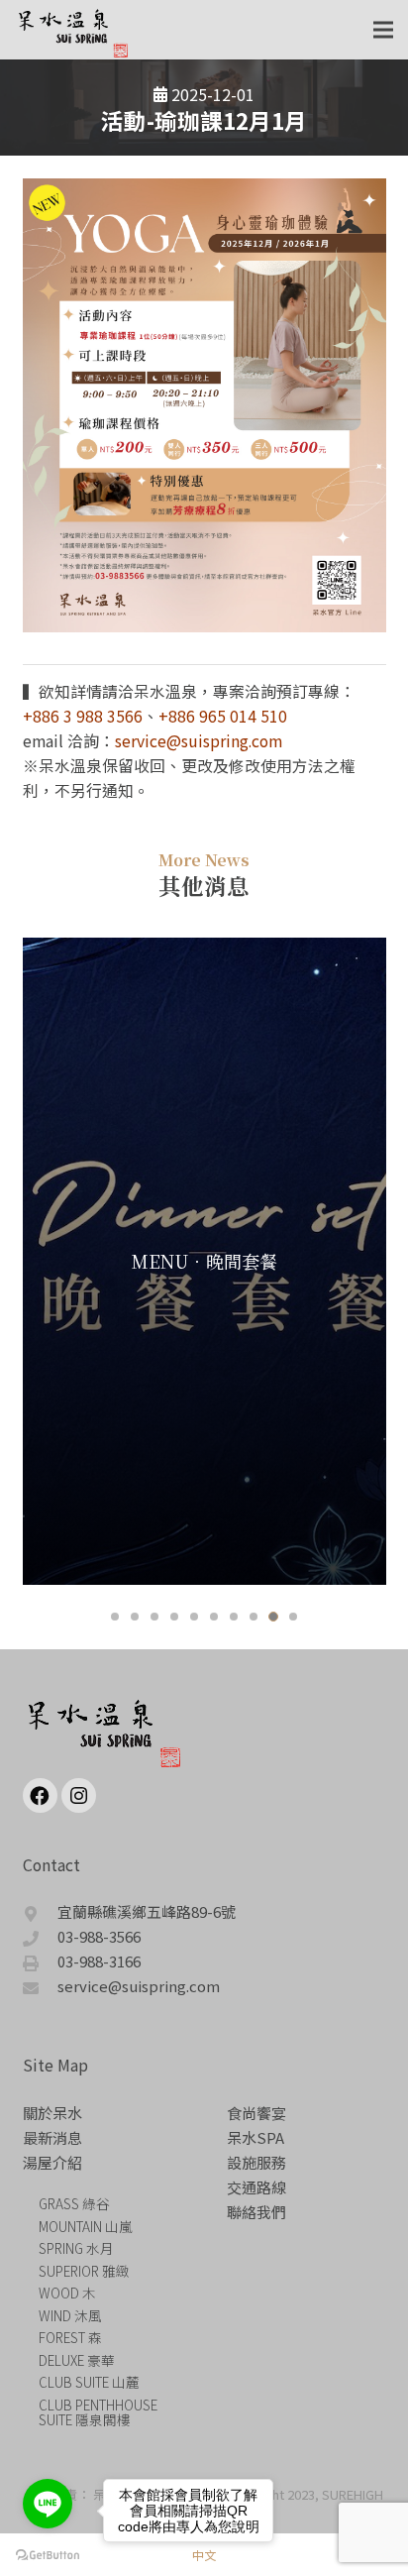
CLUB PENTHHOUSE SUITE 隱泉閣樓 (98, 2412)
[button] (115, 1617)
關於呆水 (52, 2113)
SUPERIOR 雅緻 (84, 2271)
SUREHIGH (353, 2494)
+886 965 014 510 (223, 716)
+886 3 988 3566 (83, 716)
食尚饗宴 (256, 2113)
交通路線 (256, 2187)
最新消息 (52, 2137)
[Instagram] (79, 1795)
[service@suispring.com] (41, 1986)
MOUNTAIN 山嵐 (86, 2226)
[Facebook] (40, 1795)
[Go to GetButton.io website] (48, 2556)
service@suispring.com (199, 741)
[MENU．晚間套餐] (204, 1261)
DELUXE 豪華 (77, 2360)
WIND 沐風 (70, 2315)
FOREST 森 (70, 2337)
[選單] (383, 30)
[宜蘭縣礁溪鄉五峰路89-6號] (41, 1911)
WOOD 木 (67, 2293)
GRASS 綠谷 (74, 2203)
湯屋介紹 (52, 2162)
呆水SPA (255, 2137)
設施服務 (256, 2162)
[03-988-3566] (41, 1936)
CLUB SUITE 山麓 (89, 2382)
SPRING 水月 (76, 2248)
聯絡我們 (256, 2212)
